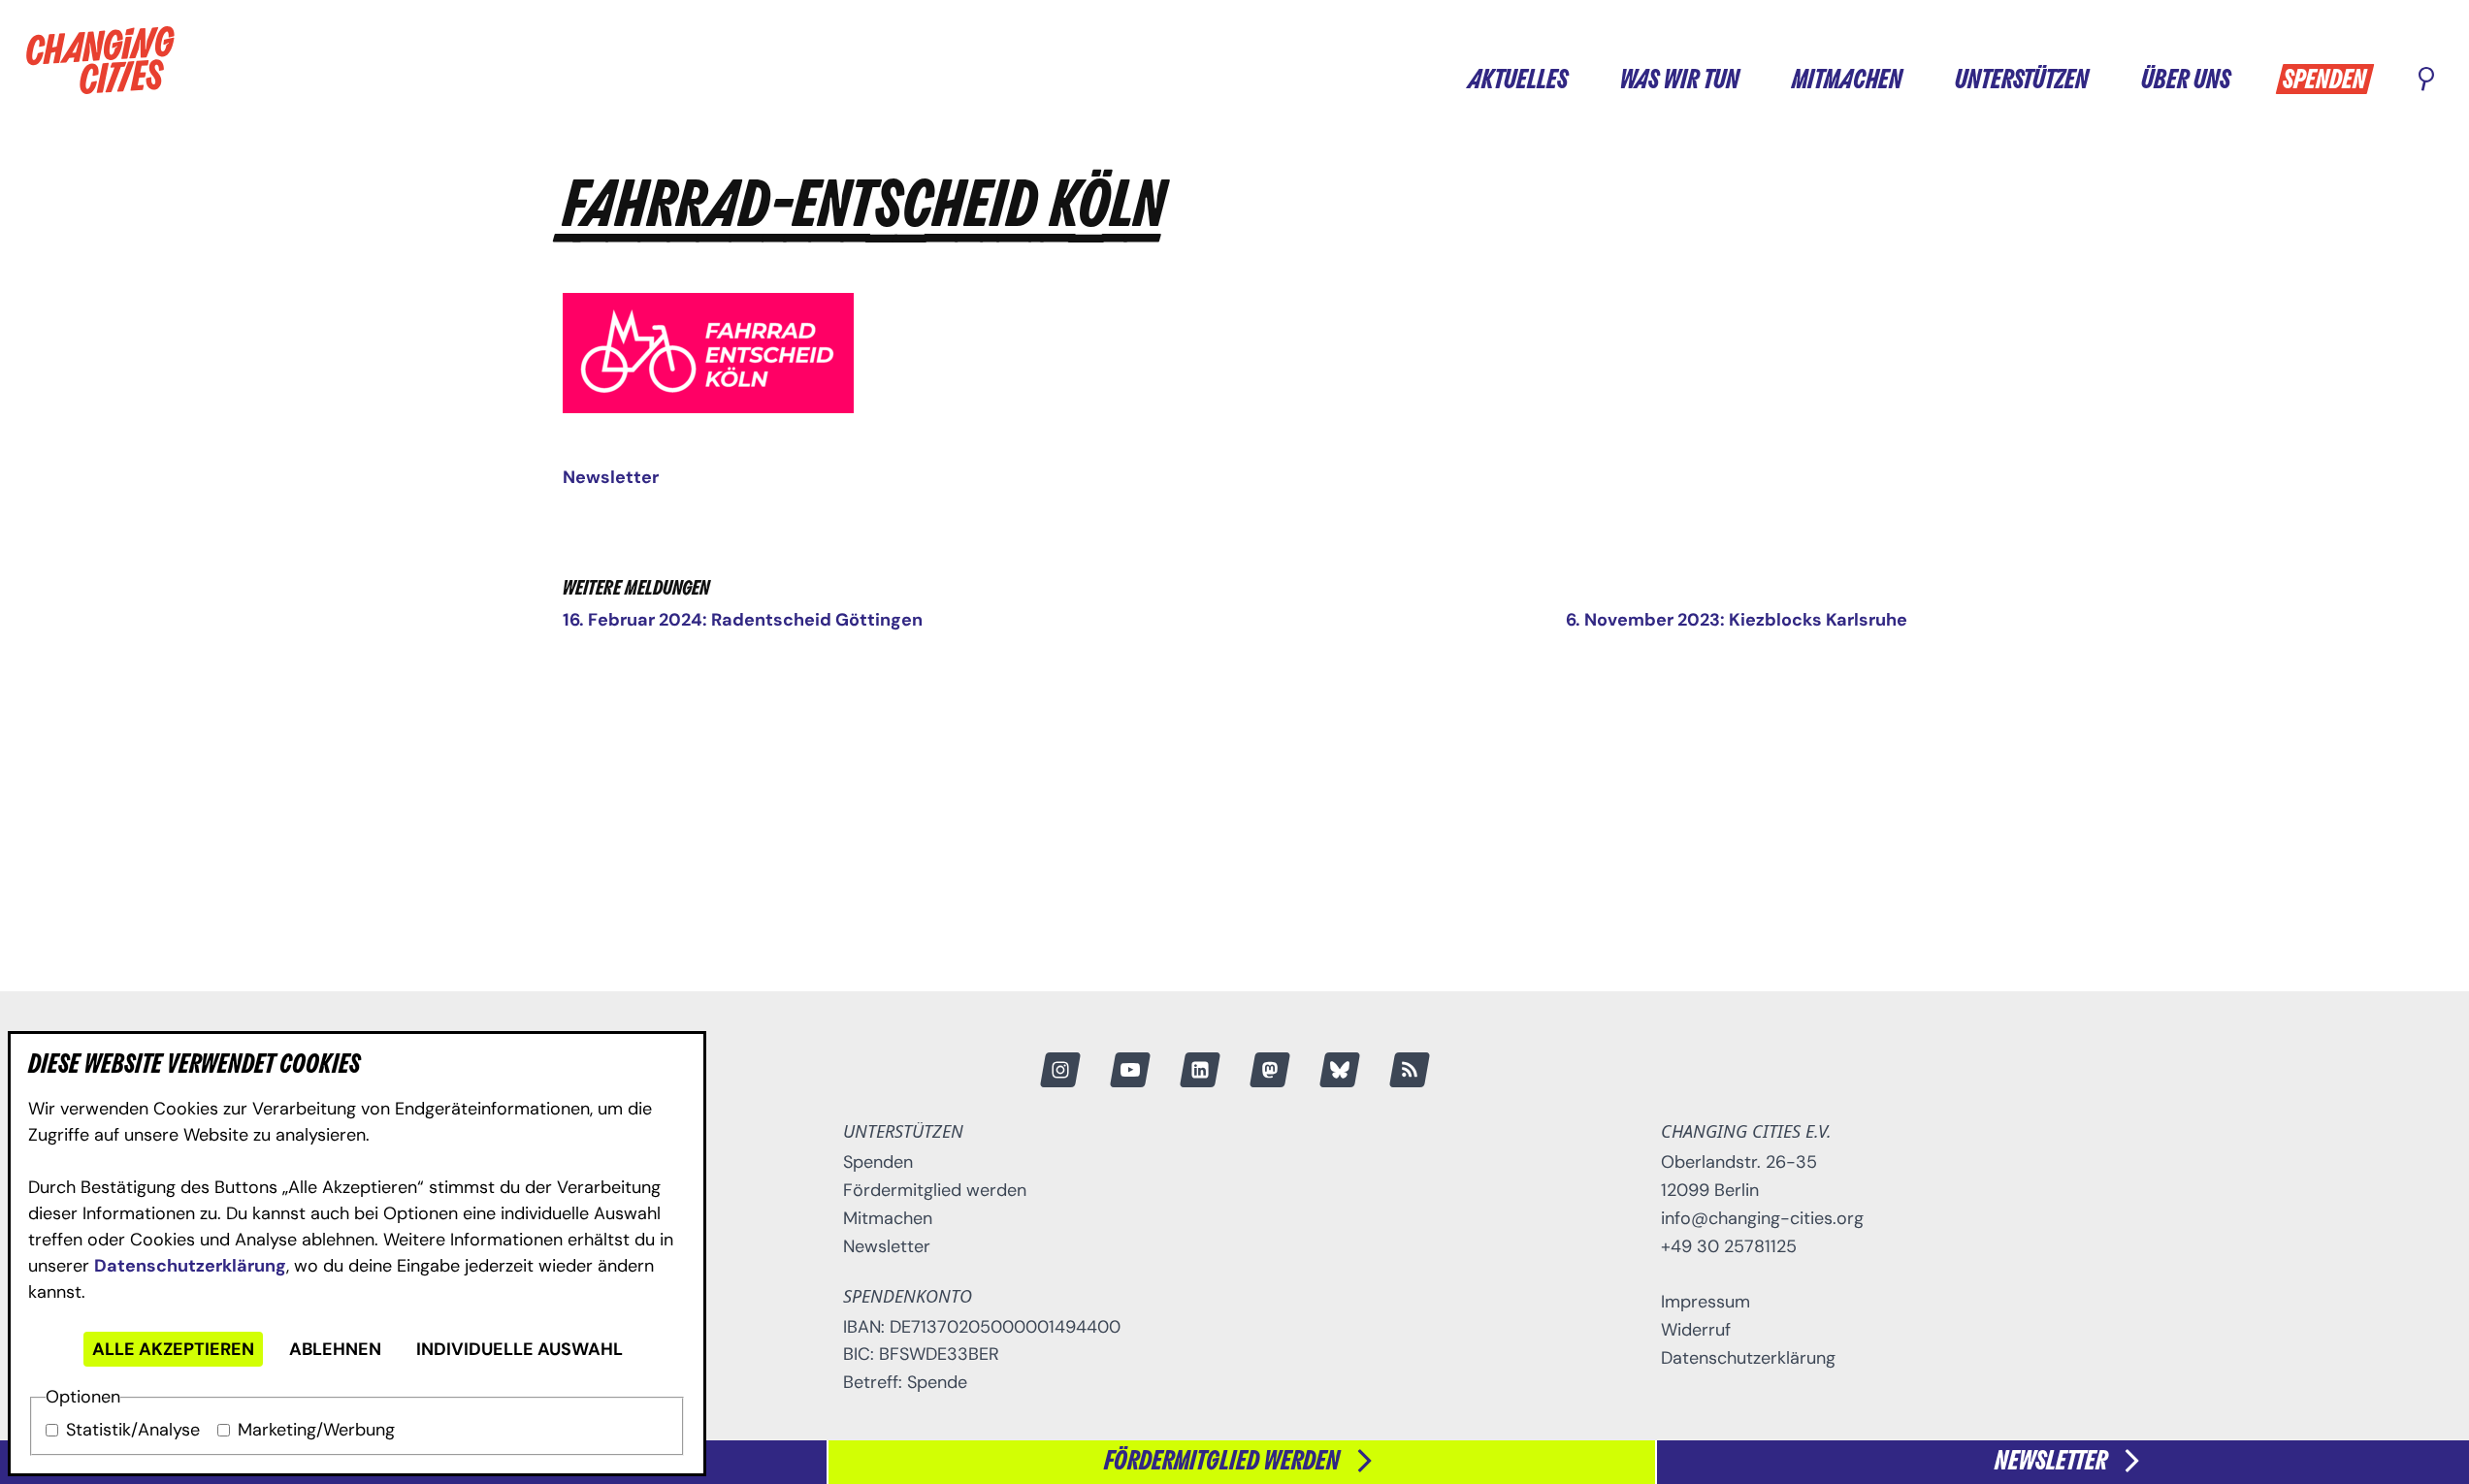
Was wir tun (1680, 81)
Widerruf (1696, 1330)
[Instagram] (1059, 1070)
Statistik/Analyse (133, 1430)
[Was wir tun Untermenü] (1758, 78)
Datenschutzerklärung (190, 1266)
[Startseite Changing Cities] (100, 60)
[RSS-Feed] (1409, 1070)
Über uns (2186, 81)
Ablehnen (335, 1349)
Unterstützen (2022, 81)
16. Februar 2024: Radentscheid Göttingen (743, 620)
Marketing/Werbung (316, 1430)
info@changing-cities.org (1762, 1218)
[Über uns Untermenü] (2249, 78)
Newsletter (611, 477)
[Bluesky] (1339, 1070)
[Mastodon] (1269, 1070)
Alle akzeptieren (173, 1349)
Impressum (1706, 1302)
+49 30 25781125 (1729, 1246)
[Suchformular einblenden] (2426, 81)
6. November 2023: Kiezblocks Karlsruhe (1737, 620)
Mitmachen (1847, 81)
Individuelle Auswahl (520, 1349)
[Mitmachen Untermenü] (1921, 78)
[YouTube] (1129, 1070)
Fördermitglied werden (935, 1190)
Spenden (2324, 81)
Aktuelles (1518, 81)
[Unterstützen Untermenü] (2107, 78)
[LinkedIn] (1199, 1070)
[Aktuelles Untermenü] (1586, 78)
